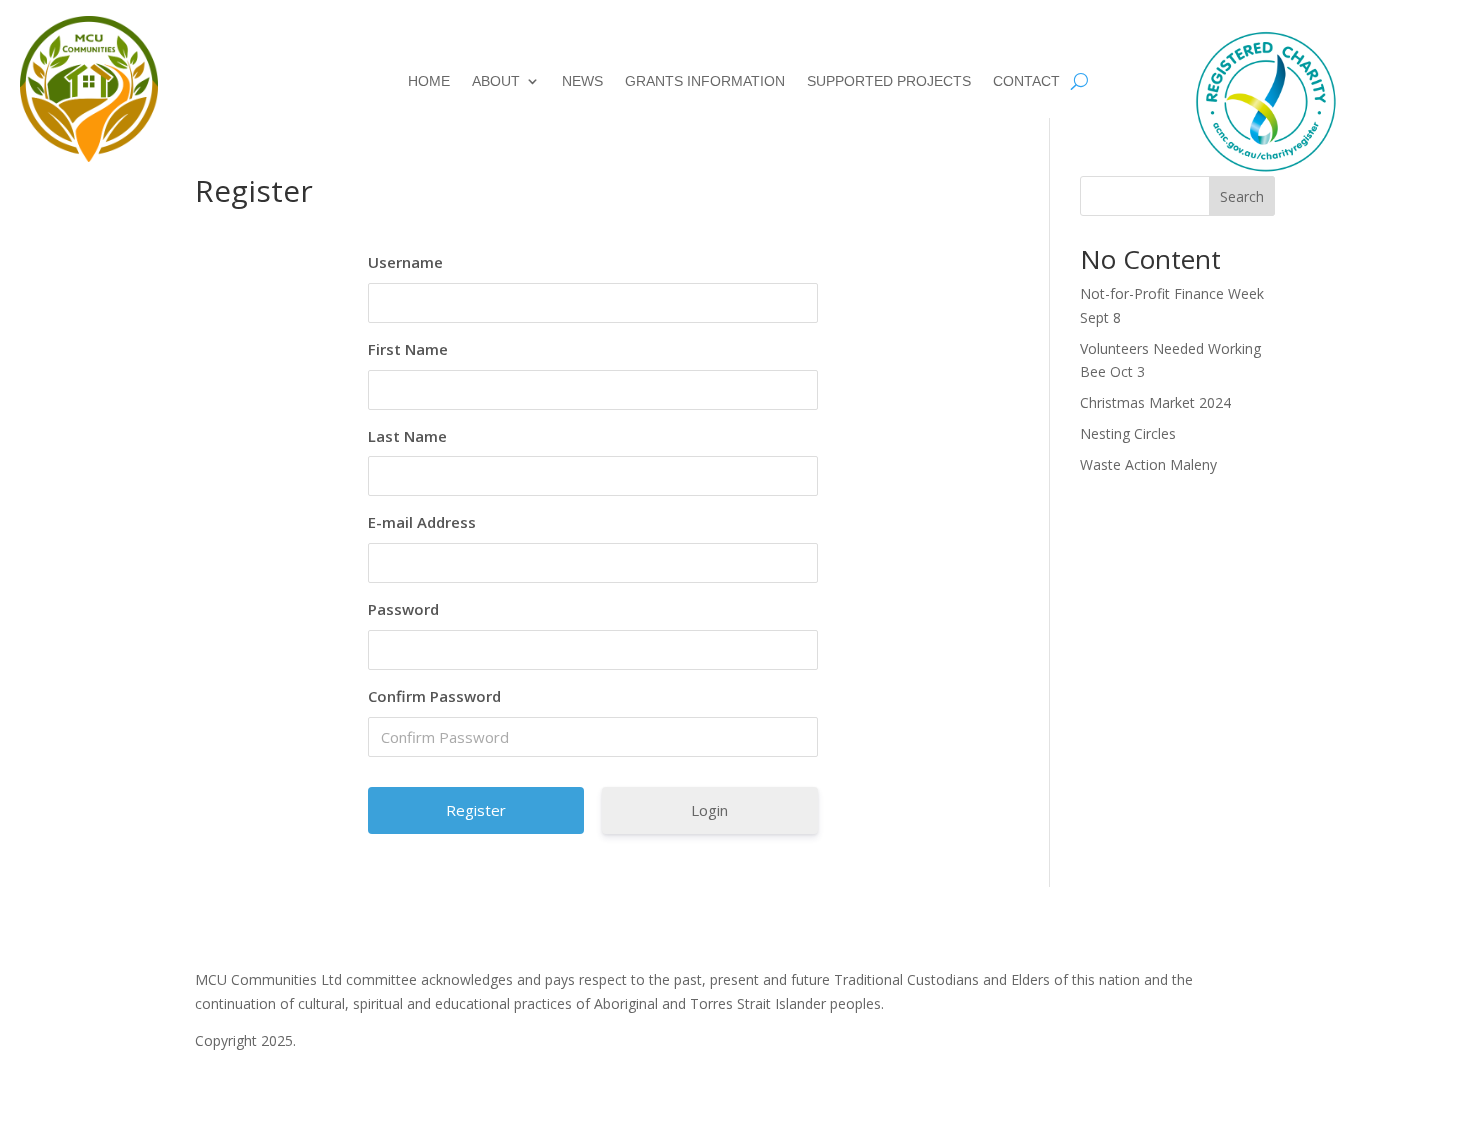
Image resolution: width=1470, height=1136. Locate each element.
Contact (1026, 81)
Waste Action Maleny (1148, 464)
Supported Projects (889, 81)
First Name (408, 349)
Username (405, 262)
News (582, 81)
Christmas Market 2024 (1155, 402)
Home (429, 81)
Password (403, 609)
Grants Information (705, 81)
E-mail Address (422, 522)
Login (709, 810)
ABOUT (496, 81)
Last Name (407, 436)
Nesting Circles (1128, 433)
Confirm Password (434, 696)
